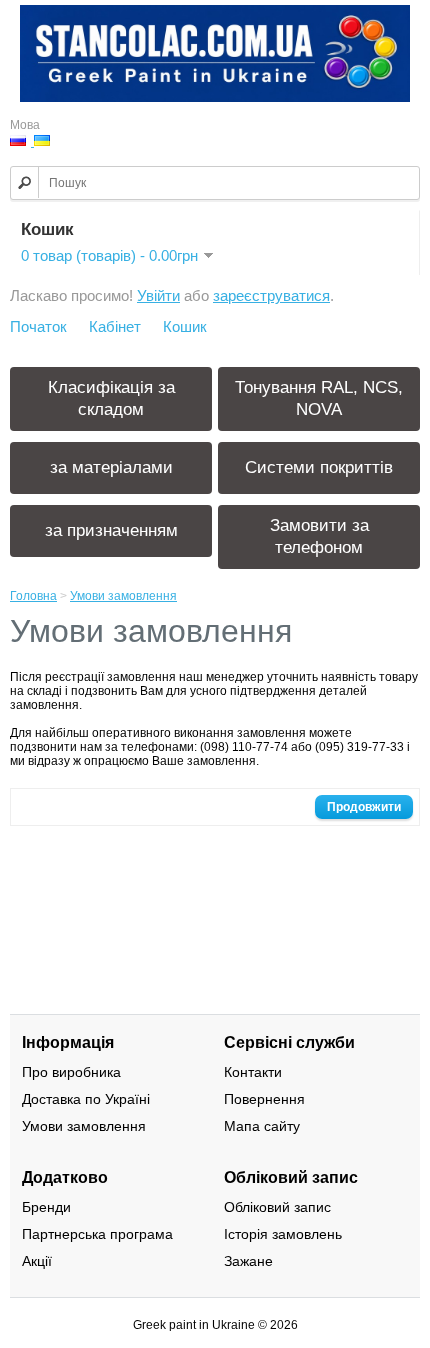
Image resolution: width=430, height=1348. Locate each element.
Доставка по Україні (86, 1099)
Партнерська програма (97, 1234)
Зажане (248, 1261)
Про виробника (71, 1072)
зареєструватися (271, 295)
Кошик (185, 326)
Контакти (253, 1072)
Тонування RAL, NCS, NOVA (319, 398)
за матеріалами (111, 467)
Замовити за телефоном (319, 536)
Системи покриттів (319, 467)
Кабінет (115, 326)
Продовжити (364, 807)
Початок (38, 326)
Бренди (46, 1207)
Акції (37, 1261)
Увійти (158, 295)
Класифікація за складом (111, 398)
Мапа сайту (262, 1126)
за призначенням (111, 530)
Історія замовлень (283, 1234)
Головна (33, 596)
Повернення (264, 1099)
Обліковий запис (277, 1207)
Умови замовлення (123, 596)
